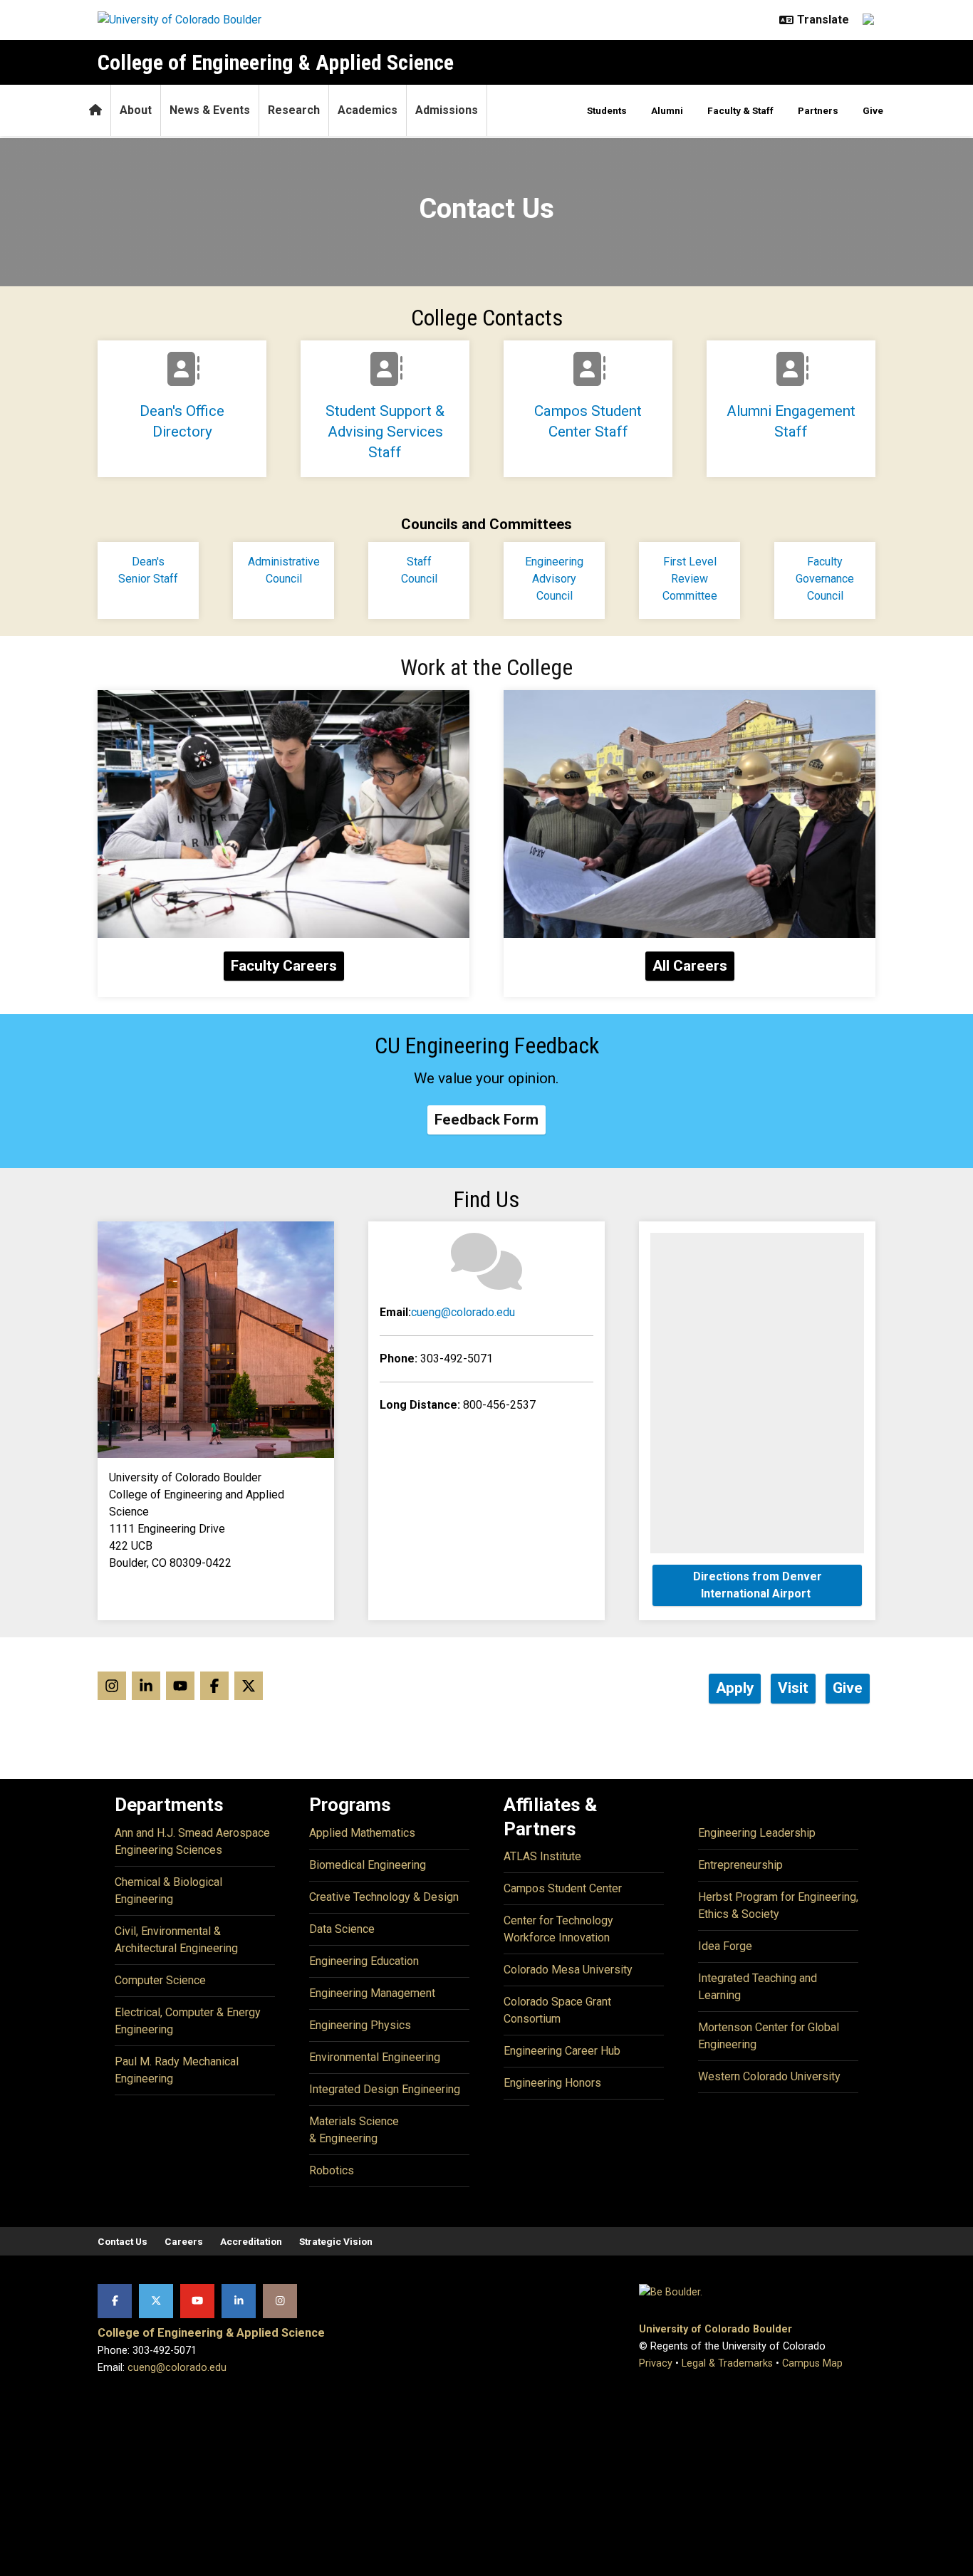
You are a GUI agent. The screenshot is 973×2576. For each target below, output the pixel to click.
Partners (818, 110)
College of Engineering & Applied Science (276, 62)
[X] (156, 2301)
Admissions (447, 110)
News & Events (210, 110)
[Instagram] (280, 2301)
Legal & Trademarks (727, 2363)
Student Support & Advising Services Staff (385, 432)
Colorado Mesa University (568, 1970)
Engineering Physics (360, 2025)
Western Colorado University (769, 2076)
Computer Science (160, 1980)
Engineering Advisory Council (554, 579)
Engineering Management (372, 1993)
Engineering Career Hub (562, 2051)
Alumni (667, 110)
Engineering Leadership (757, 1833)
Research (294, 110)
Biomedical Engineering (368, 1865)
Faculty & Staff (740, 110)
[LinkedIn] (239, 2301)
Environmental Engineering (375, 2057)
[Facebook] (115, 2301)
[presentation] (283, 814)
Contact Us (123, 2241)
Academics (368, 110)
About (136, 110)
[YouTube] (197, 2301)
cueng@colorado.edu (463, 1312)
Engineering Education (364, 1961)
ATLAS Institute (542, 1856)
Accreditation (251, 2241)
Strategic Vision (336, 2241)
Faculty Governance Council (825, 579)
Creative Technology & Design (384, 1897)
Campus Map (812, 2363)
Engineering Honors (552, 2083)
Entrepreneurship (740, 1865)
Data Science (342, 1929)
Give (873, 110)
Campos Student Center (563, 1888)
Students (607, 110)
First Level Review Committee (690, 579)
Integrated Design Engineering (385, 2089)
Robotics (332, 2170)
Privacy (656, 2363)
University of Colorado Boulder (716, 2329)
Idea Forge (725, 1946)
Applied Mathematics (362, 1833)
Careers (184, 2241)
